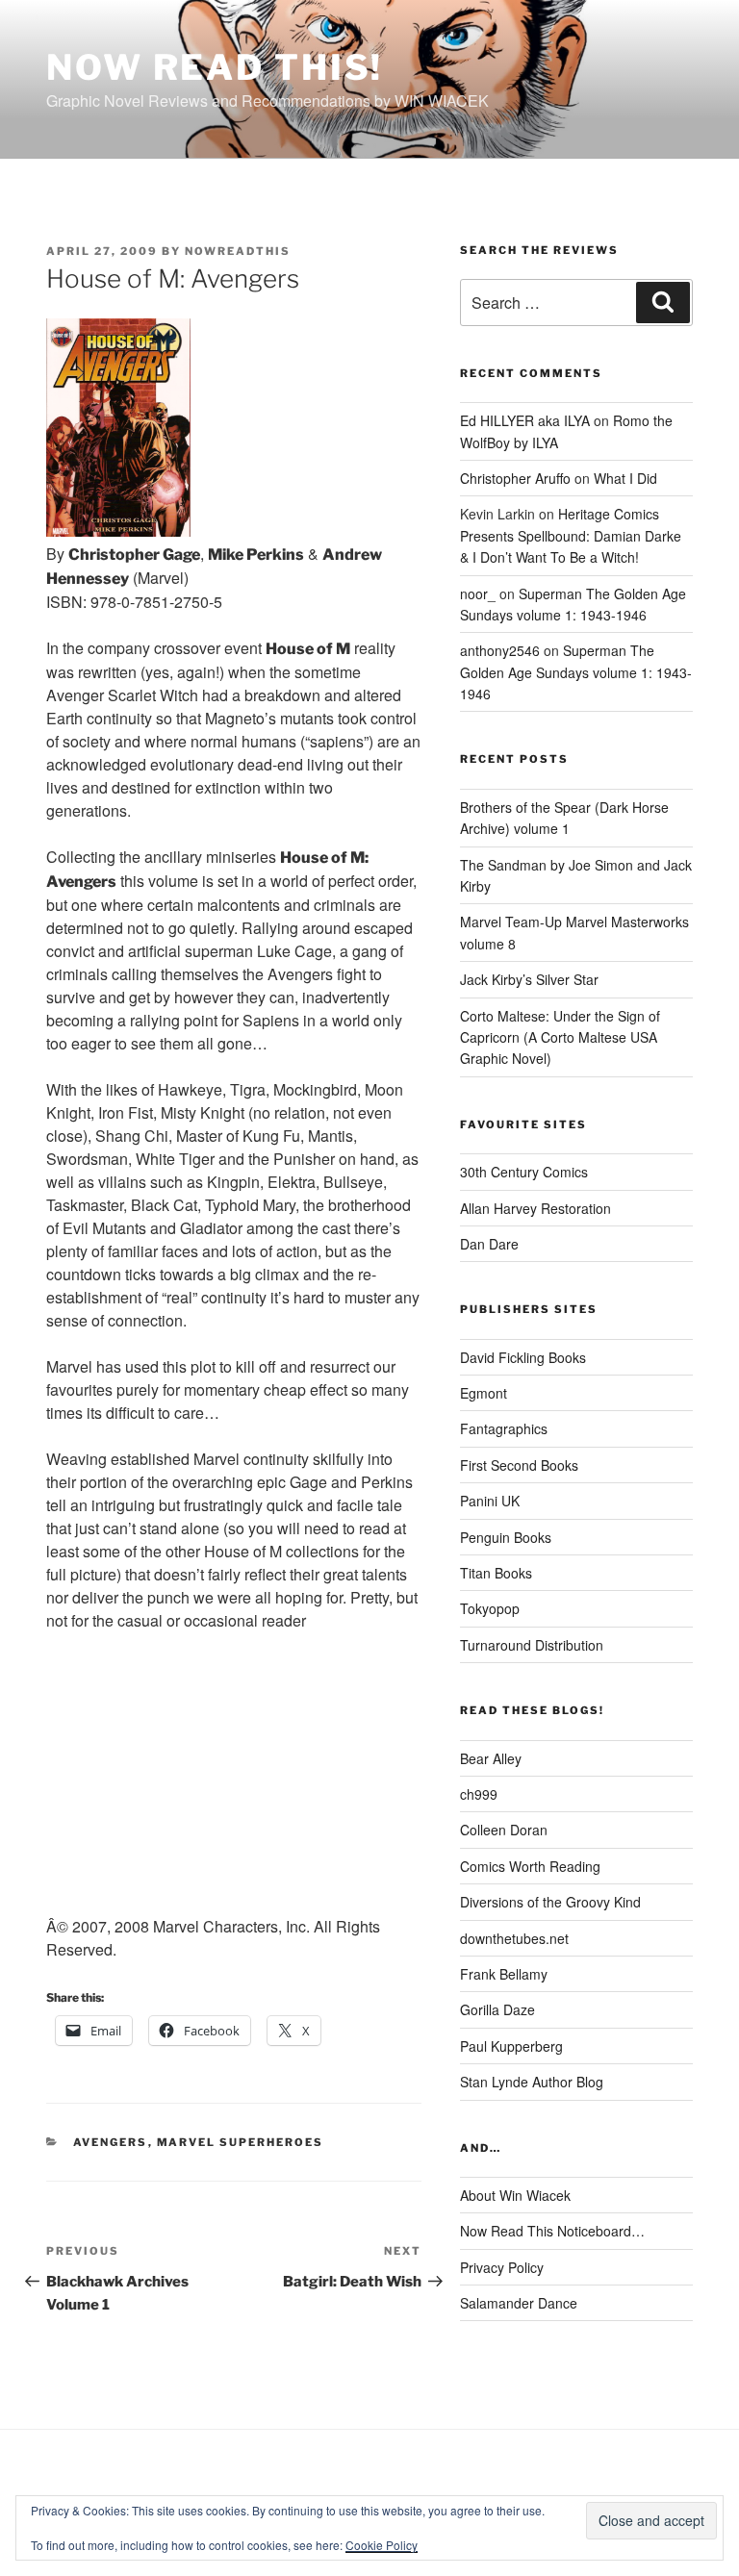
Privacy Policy (502, 2267)
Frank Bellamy (504, 1974)
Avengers (111, 2142)
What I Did (625, 478)
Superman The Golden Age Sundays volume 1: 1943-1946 (576, 672)
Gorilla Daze (497, 2009)
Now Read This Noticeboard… (552, 2231)
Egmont (484, 1393)
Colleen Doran (504, 1830)
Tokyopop (490, 1608)
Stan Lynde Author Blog (532, 2082)
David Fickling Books (523, 1357)
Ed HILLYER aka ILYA (525, 420)
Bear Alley (491, 1758)
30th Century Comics (524, 1172)
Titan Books (496, 1573)
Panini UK (490, 1501)
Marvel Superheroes (241, 2142)
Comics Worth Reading (530, 1866)
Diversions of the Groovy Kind (550, 1902)
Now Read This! (215, 67)
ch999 (479, 1794)
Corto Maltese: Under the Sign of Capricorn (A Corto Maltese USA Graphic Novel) (560, 1037)
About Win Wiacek (515, 2195)
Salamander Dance (519, 2303)
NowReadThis (238, 251)
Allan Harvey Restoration (535, 1208)
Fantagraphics (504, 1428)
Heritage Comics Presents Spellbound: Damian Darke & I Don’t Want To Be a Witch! (571, 535)
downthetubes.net (514, 1938)
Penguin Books (506, 1537)
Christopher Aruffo (515, 478)
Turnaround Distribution (532, 1645)
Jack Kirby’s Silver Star (529, 979)
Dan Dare (489, 1244)
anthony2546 (500, 650)
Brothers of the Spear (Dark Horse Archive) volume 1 (564, 818)
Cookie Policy (382, 2545)
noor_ (478, 593)
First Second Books (519, 1465)
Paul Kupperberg (511, 2046)
